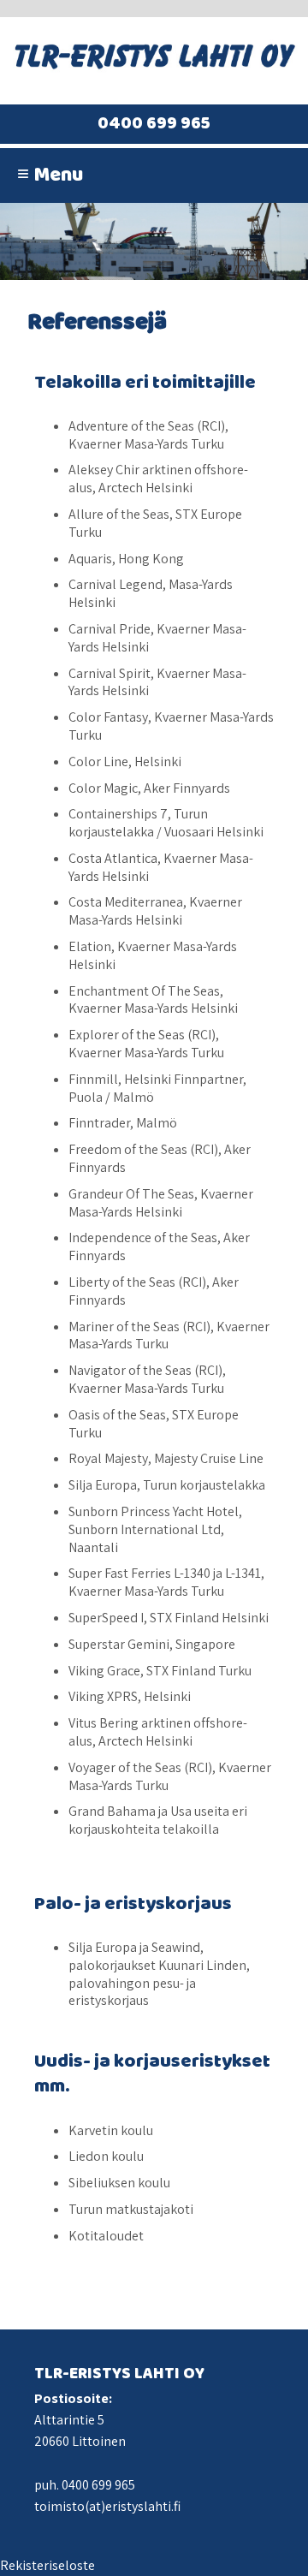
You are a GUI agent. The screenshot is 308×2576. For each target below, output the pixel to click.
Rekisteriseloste (47, 2565)
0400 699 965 (154, 124)
